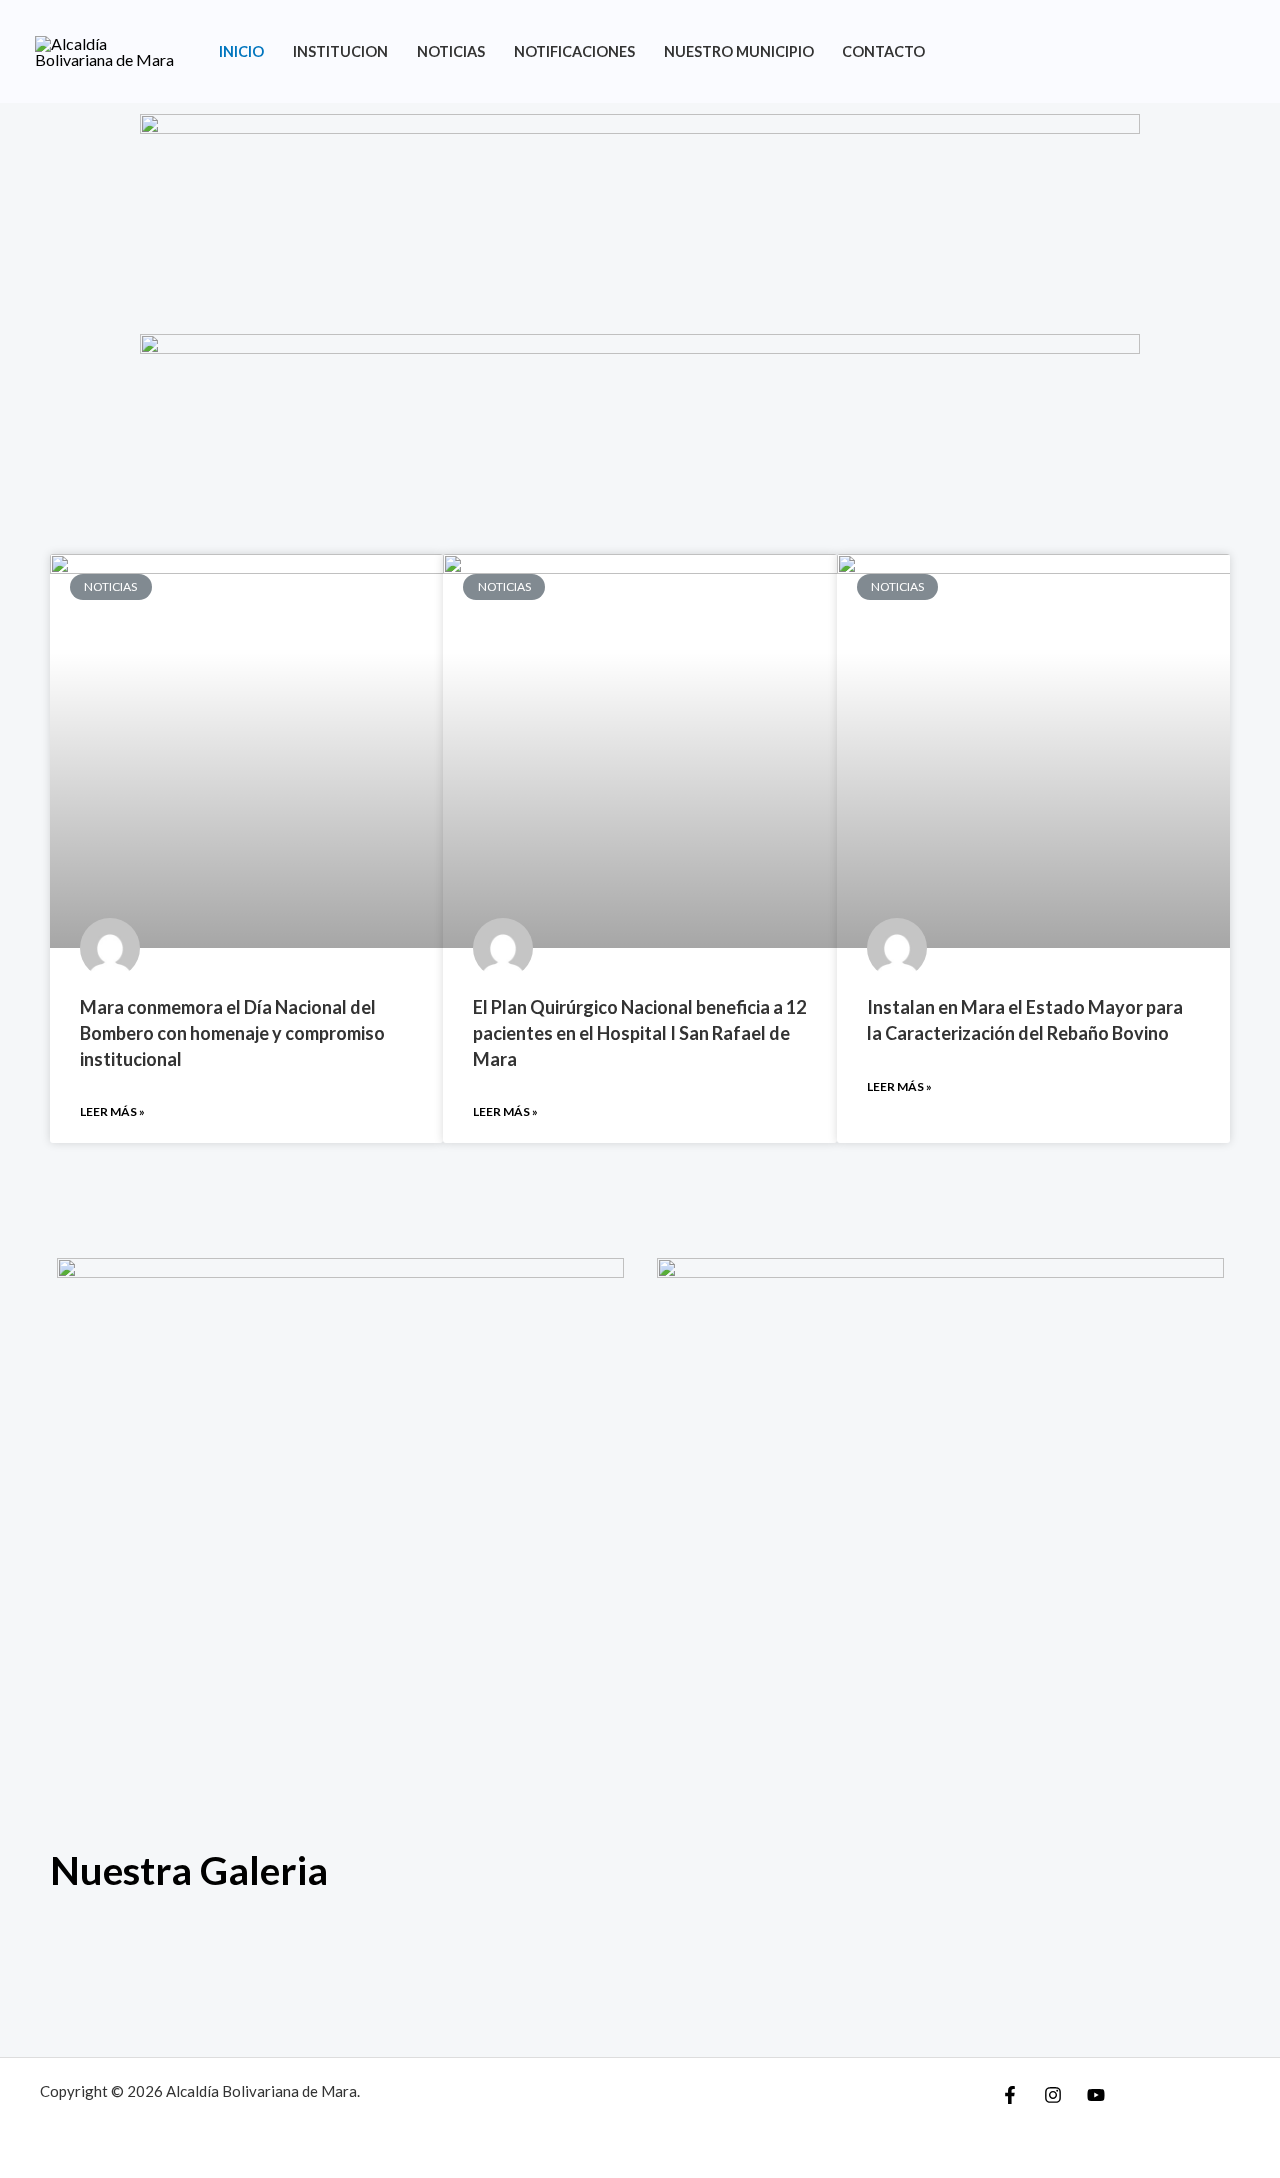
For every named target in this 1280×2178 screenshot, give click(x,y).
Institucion (340, 51)
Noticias (451, 51)
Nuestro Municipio (739, 51)
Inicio (241, 51)
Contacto (883, 51)
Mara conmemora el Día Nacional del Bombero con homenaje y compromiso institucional (232, 1032)
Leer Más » (112, 1111)
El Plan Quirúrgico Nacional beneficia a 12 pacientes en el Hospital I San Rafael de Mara (639, 1032)
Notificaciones (574, 51)
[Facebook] (1010, 2095)
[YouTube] (1096, 2095)
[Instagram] (1053, 2095)
